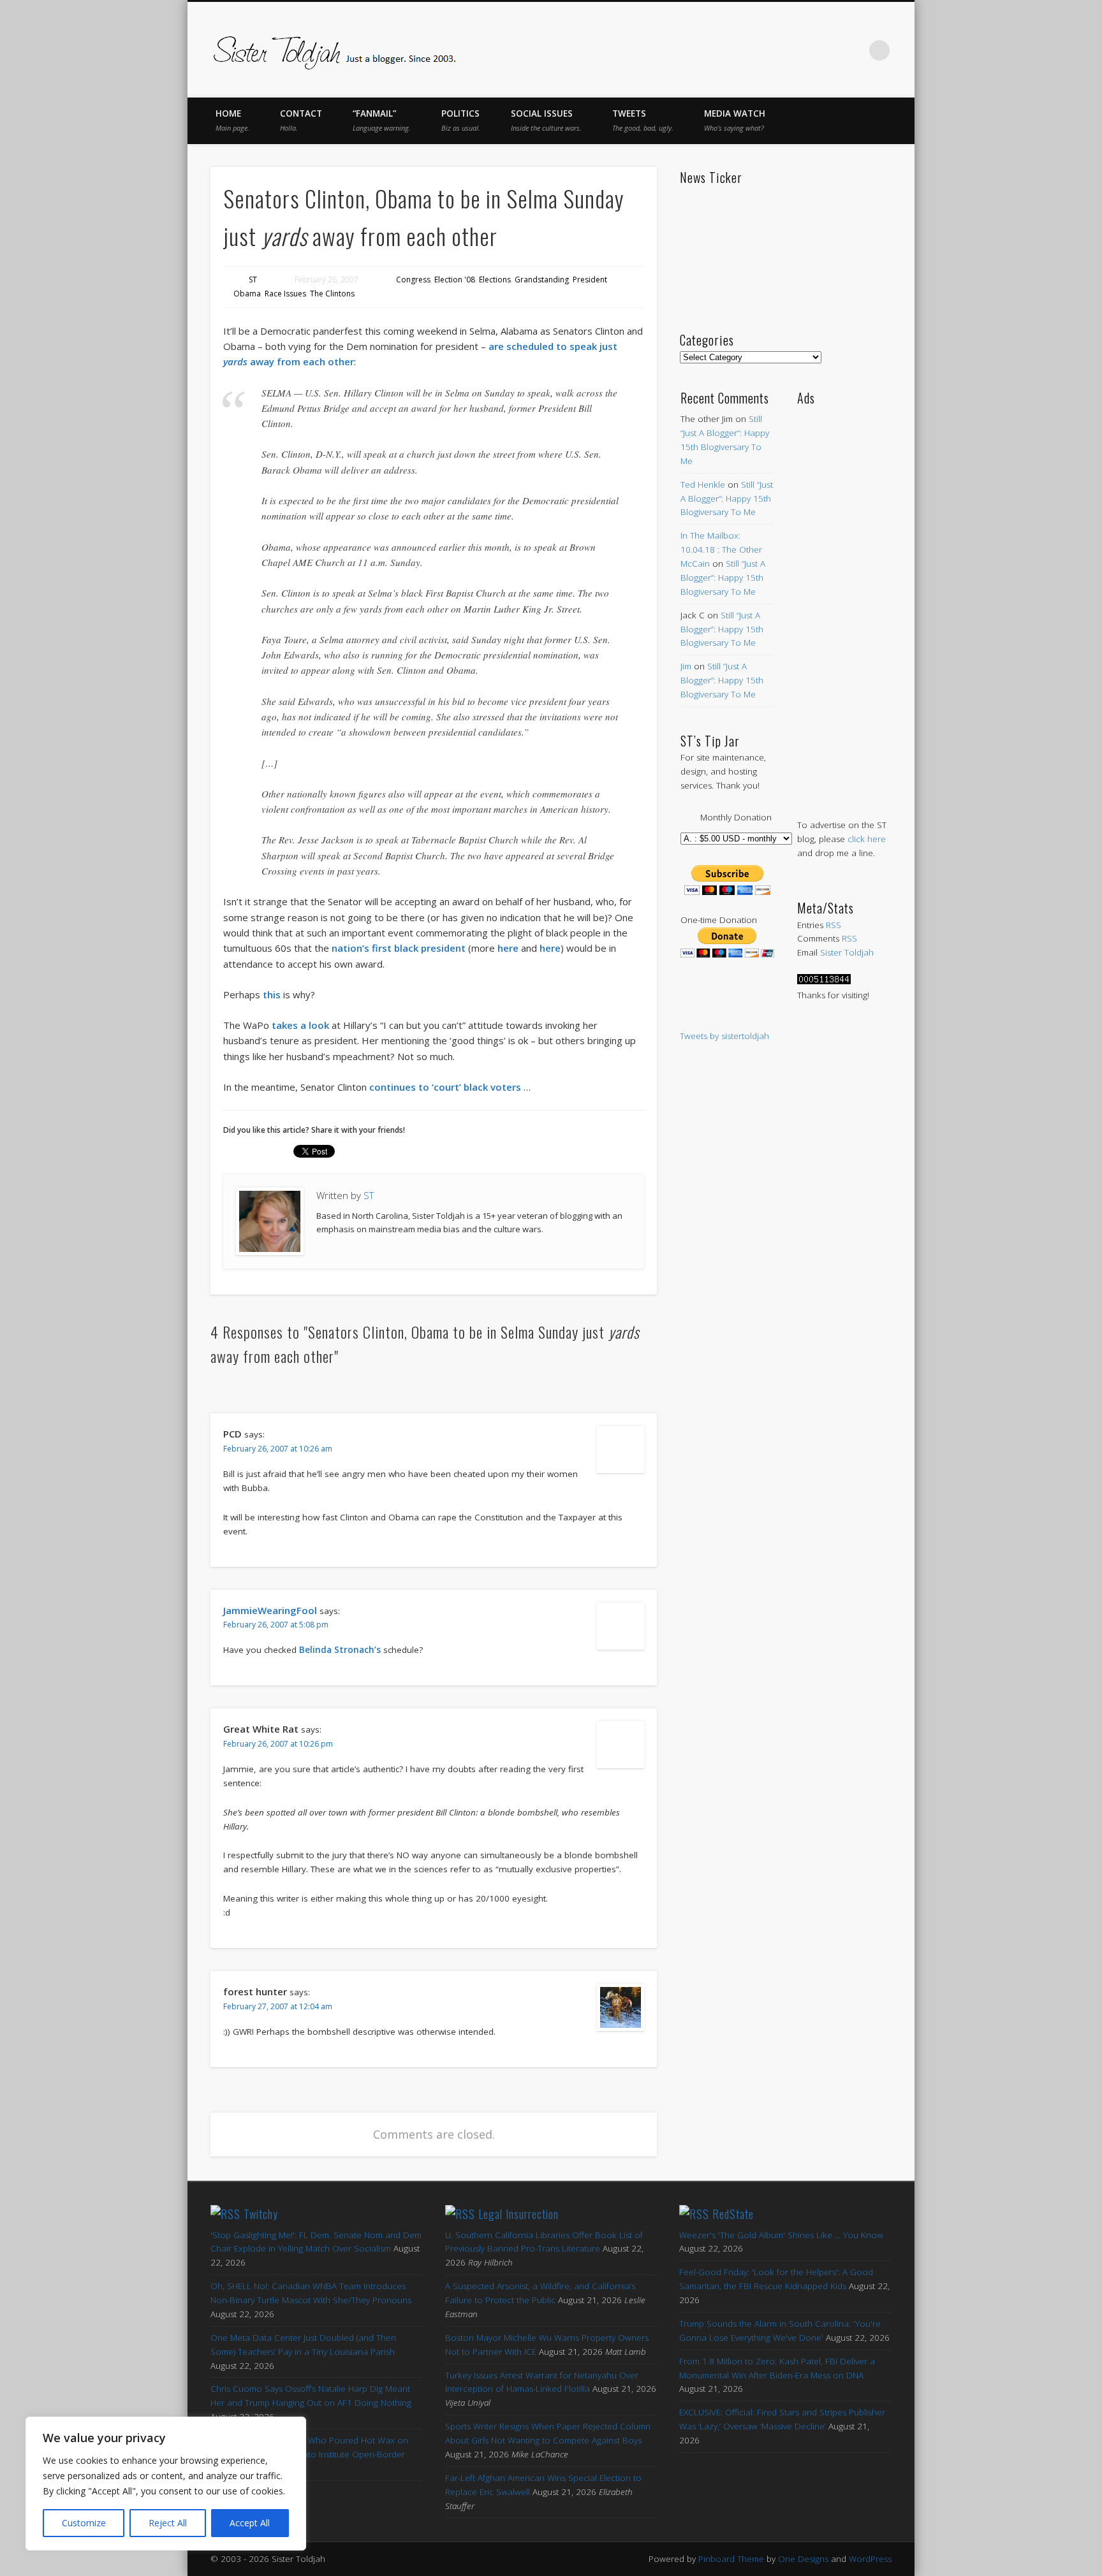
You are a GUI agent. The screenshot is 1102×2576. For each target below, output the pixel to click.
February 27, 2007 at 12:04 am (278, 2006)
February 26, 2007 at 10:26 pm (278, 1744)
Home (232, 120)
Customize (84, 2523)
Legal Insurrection (518, 2214)
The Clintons (332, 294)
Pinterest (800, 50)
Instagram (853, 50)
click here (867, 839)
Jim (686, 666)
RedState (733, 2214)
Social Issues (546, 120)
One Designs (803, 2559)
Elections (495, 280)
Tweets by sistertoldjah (724, 1036)
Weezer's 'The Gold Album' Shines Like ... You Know (781, 2235)
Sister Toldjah (847, 952)
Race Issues (285, 294)
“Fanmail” (382, 120)
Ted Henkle (703, 484)
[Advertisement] (844, 599)
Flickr (826, 50)
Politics (461, 120)
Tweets (643, 120)
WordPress (870, 2559)
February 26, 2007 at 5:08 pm (276, 1625)
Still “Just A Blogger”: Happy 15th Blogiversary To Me (727, 498)
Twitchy (261, 2214)
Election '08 (455, 280)
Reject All (168, 2523)
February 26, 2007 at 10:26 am (278, 1449)
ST (253, 280)
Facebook (746, 50)
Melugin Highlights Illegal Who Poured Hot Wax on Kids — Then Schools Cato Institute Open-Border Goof (309, 2454)
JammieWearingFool (270, 1610)
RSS (834, 925)
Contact (301, 120)
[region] (166, 2484)
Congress (413, 280)
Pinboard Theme (731, 2559)
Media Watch (735, 120)
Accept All (250, 2523)
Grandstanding (542, 280)
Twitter (773, 50)
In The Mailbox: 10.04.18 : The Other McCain (721, 549)
